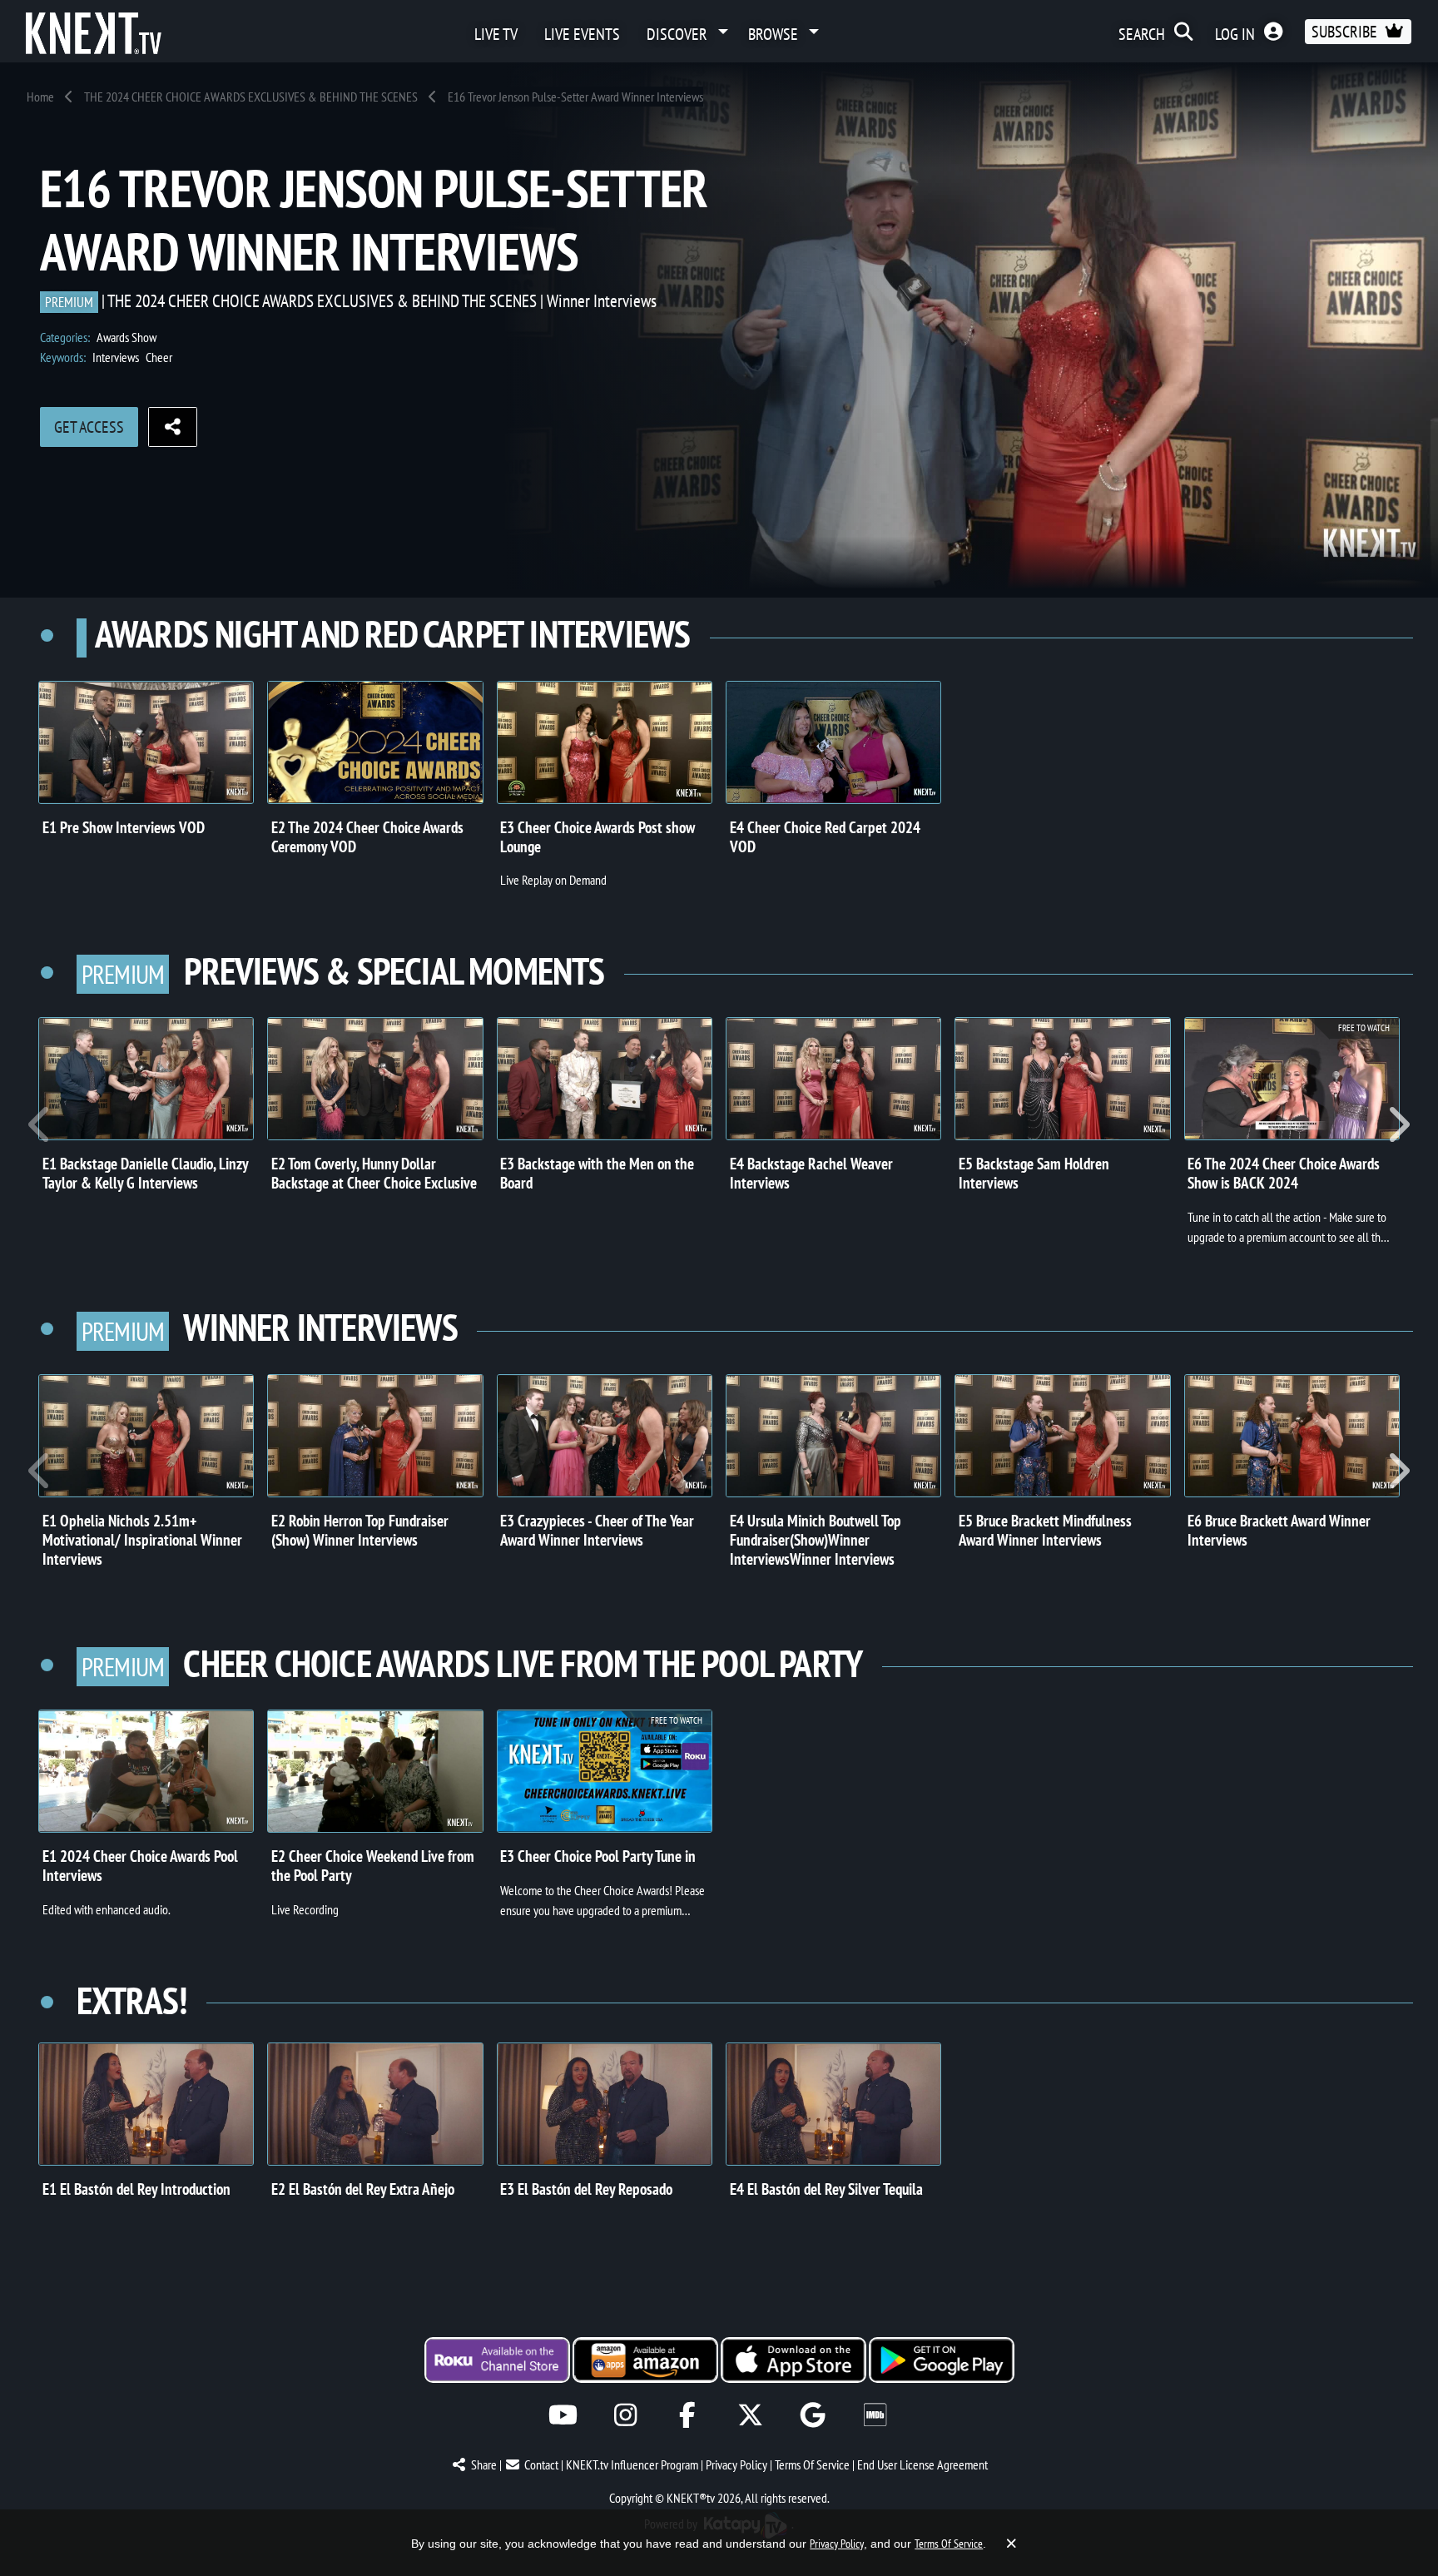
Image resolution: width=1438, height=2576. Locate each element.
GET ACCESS (89, 427)
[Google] (813, 2415)
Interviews (116, 357)
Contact (541, 2464)
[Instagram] (625, 2415)
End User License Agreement (922, 2464)
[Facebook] (688, 2415)
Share (484, 2464)
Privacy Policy (736, 2464)
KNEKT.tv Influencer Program (632, 2464)
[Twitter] (750, 2415)
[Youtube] (563, 2415)
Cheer (159, 357)
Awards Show (126, 337)
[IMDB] (875, 2415)
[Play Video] (146, 742)
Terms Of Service (812, 2464)
